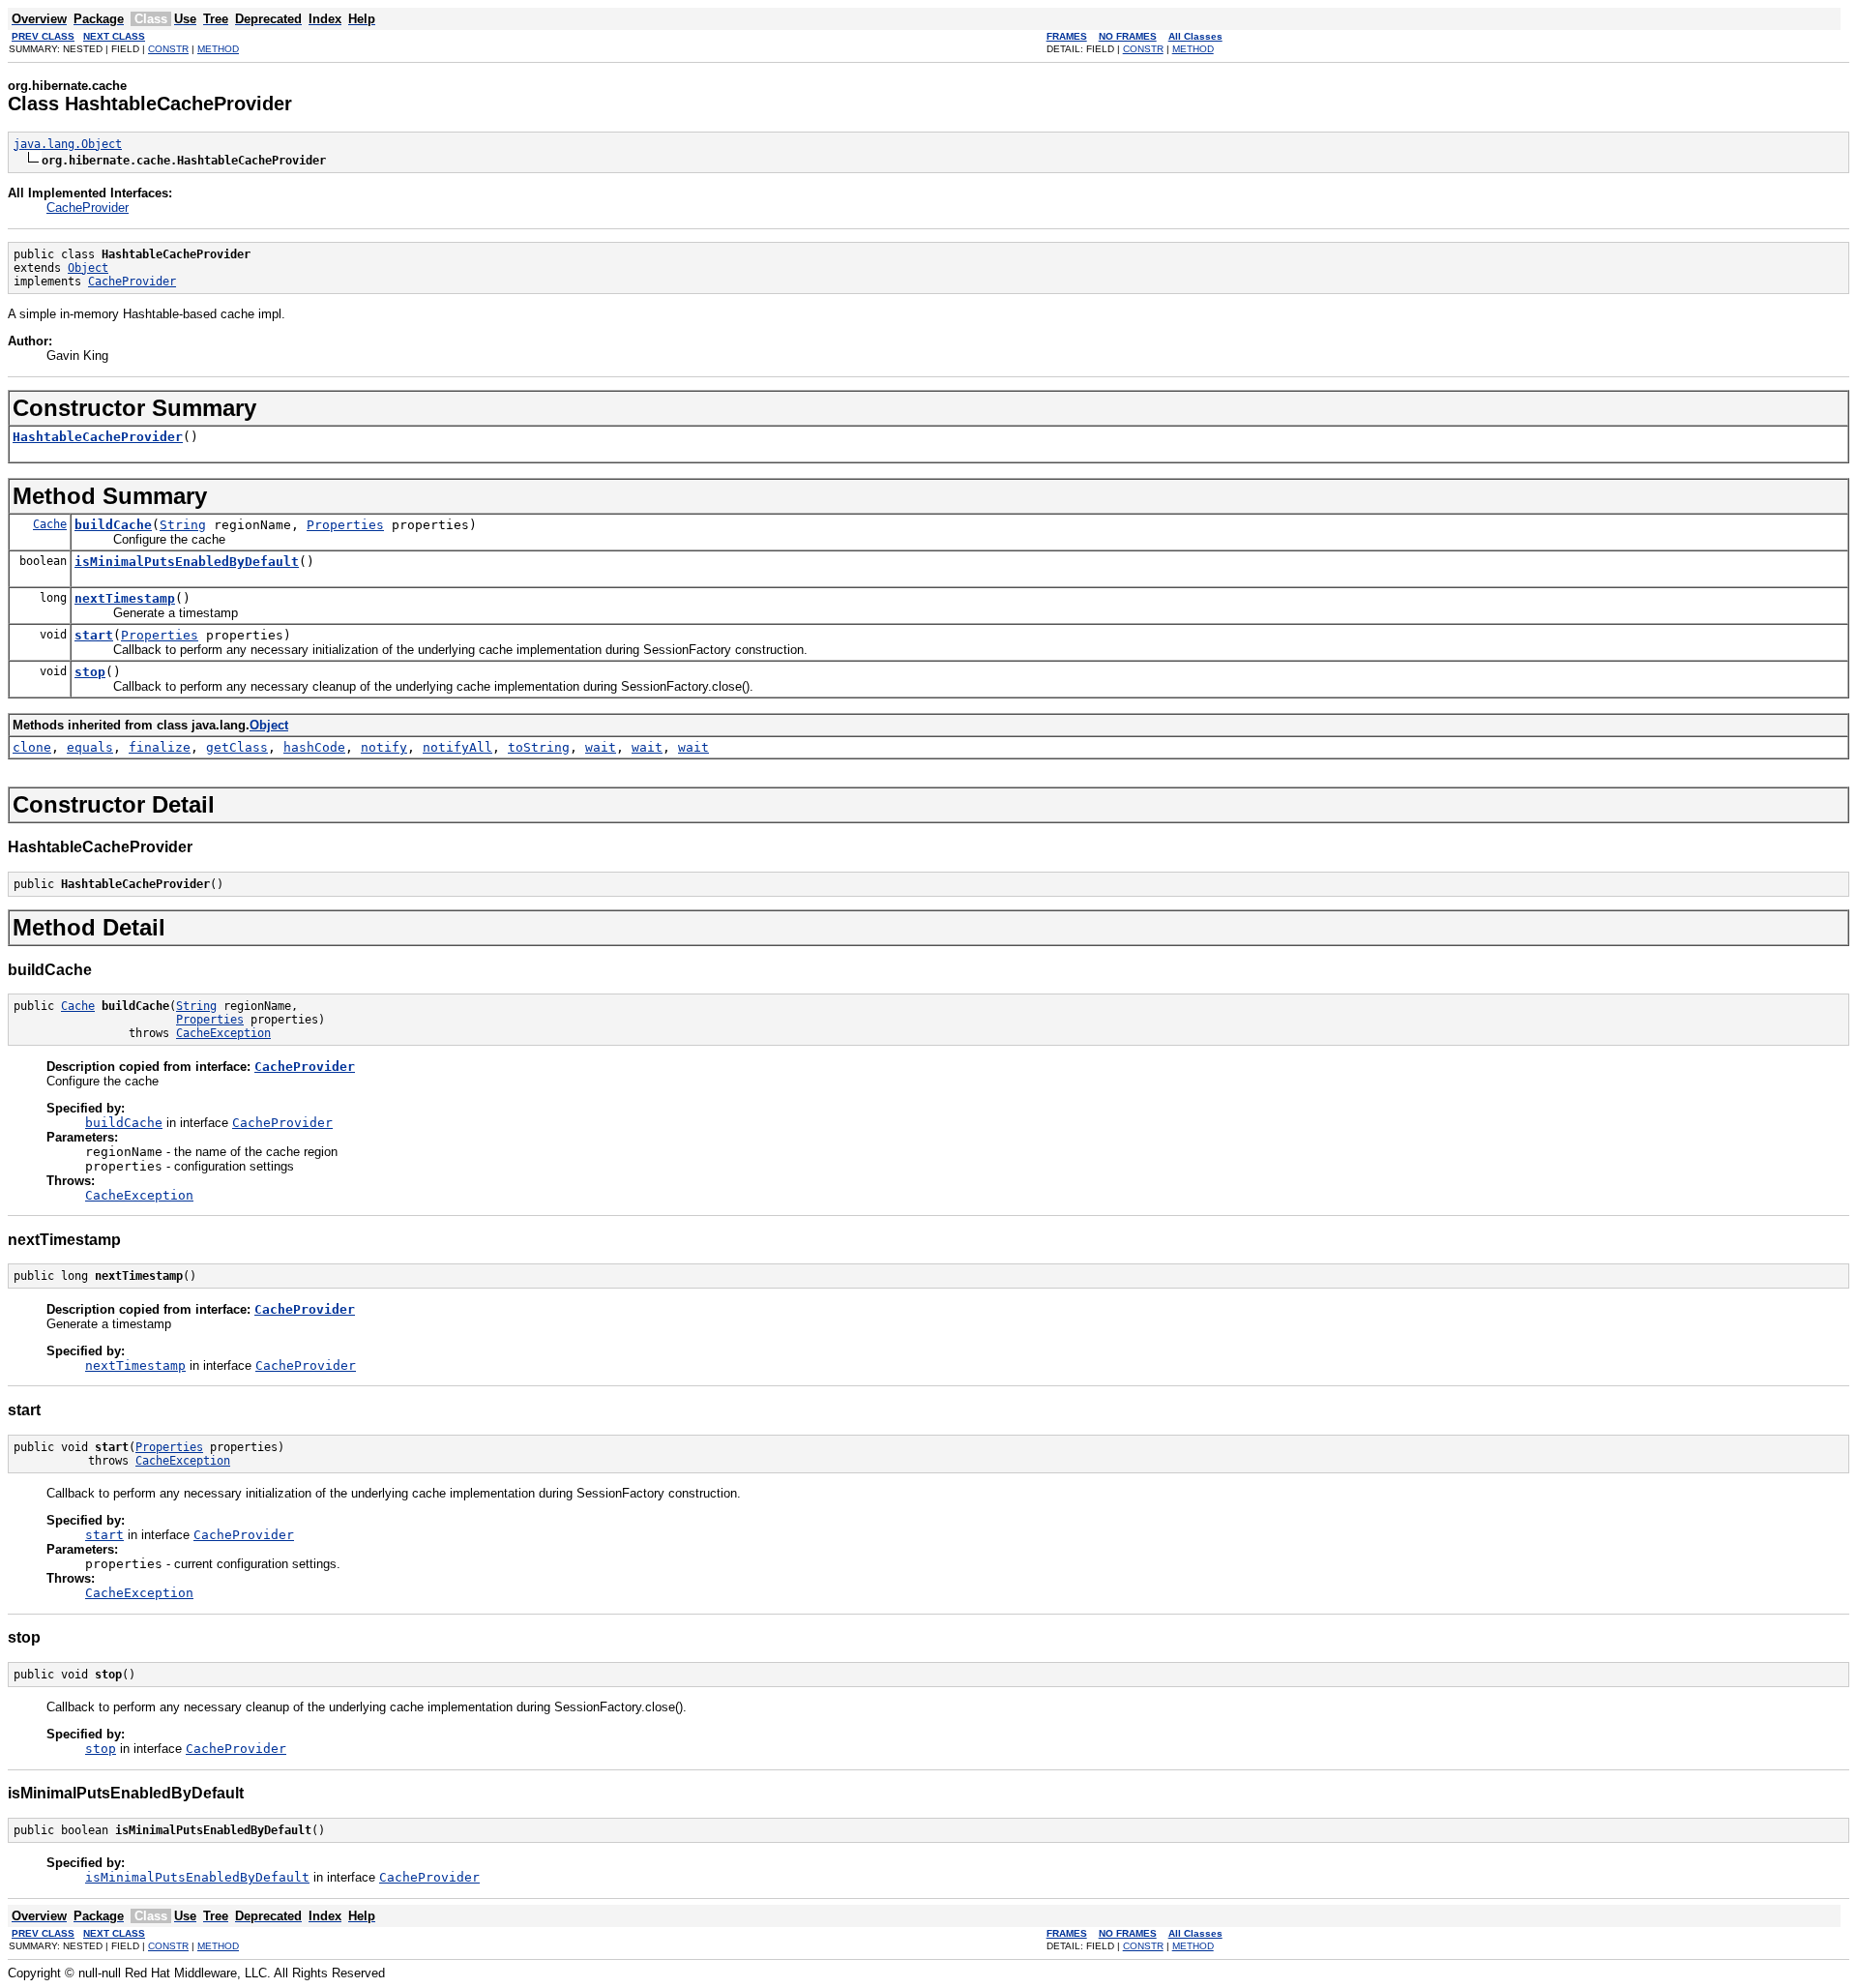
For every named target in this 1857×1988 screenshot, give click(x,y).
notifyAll (457, 747)
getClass (237, 747)
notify (384, 747)
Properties (345, 525)
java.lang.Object (68, 144)
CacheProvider (88, 208)
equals (90, 747)
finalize (160, 747)
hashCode (314, 747)
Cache (50, 524)
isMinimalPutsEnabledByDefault (187, 562)
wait (601, 747)
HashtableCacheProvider (98, 437)
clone (32, 747)
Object (88, 268)
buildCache (113, 525)
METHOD (218, 49)
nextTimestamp (125, 598)
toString (539, 747)
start (94, 635)
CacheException (223, 1033)
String (183, 525)
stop (90, 672)
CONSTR (168, 49)
